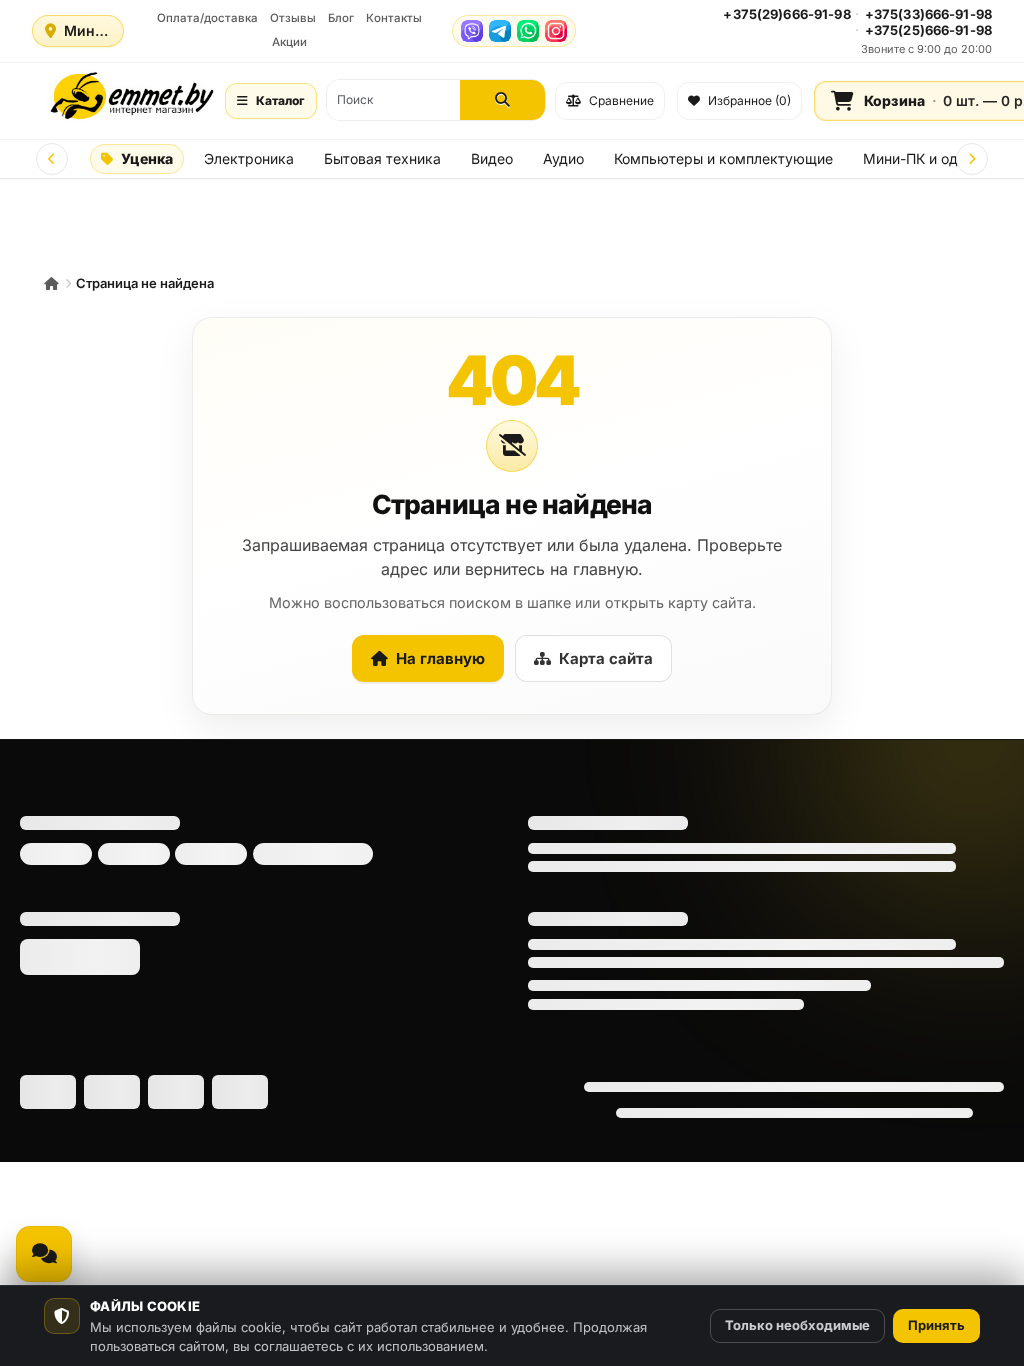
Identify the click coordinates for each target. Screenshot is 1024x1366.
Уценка (147, 158)
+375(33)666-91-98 (928, 14)
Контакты (394, 18)
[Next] (972, 159)
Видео (492, 158)
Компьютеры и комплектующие (723, 158)
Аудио (563, 158)
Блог (341, 18)
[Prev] (52, 159)
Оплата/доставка (207, 18)
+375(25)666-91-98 (928, 30)
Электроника (249, 158)
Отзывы (293, 18)
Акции (289, 42)
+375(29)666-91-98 (786, 14)
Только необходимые (797, 1325)
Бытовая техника (382, 158)
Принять (936, 1325)
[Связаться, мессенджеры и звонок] (44, 1254)
